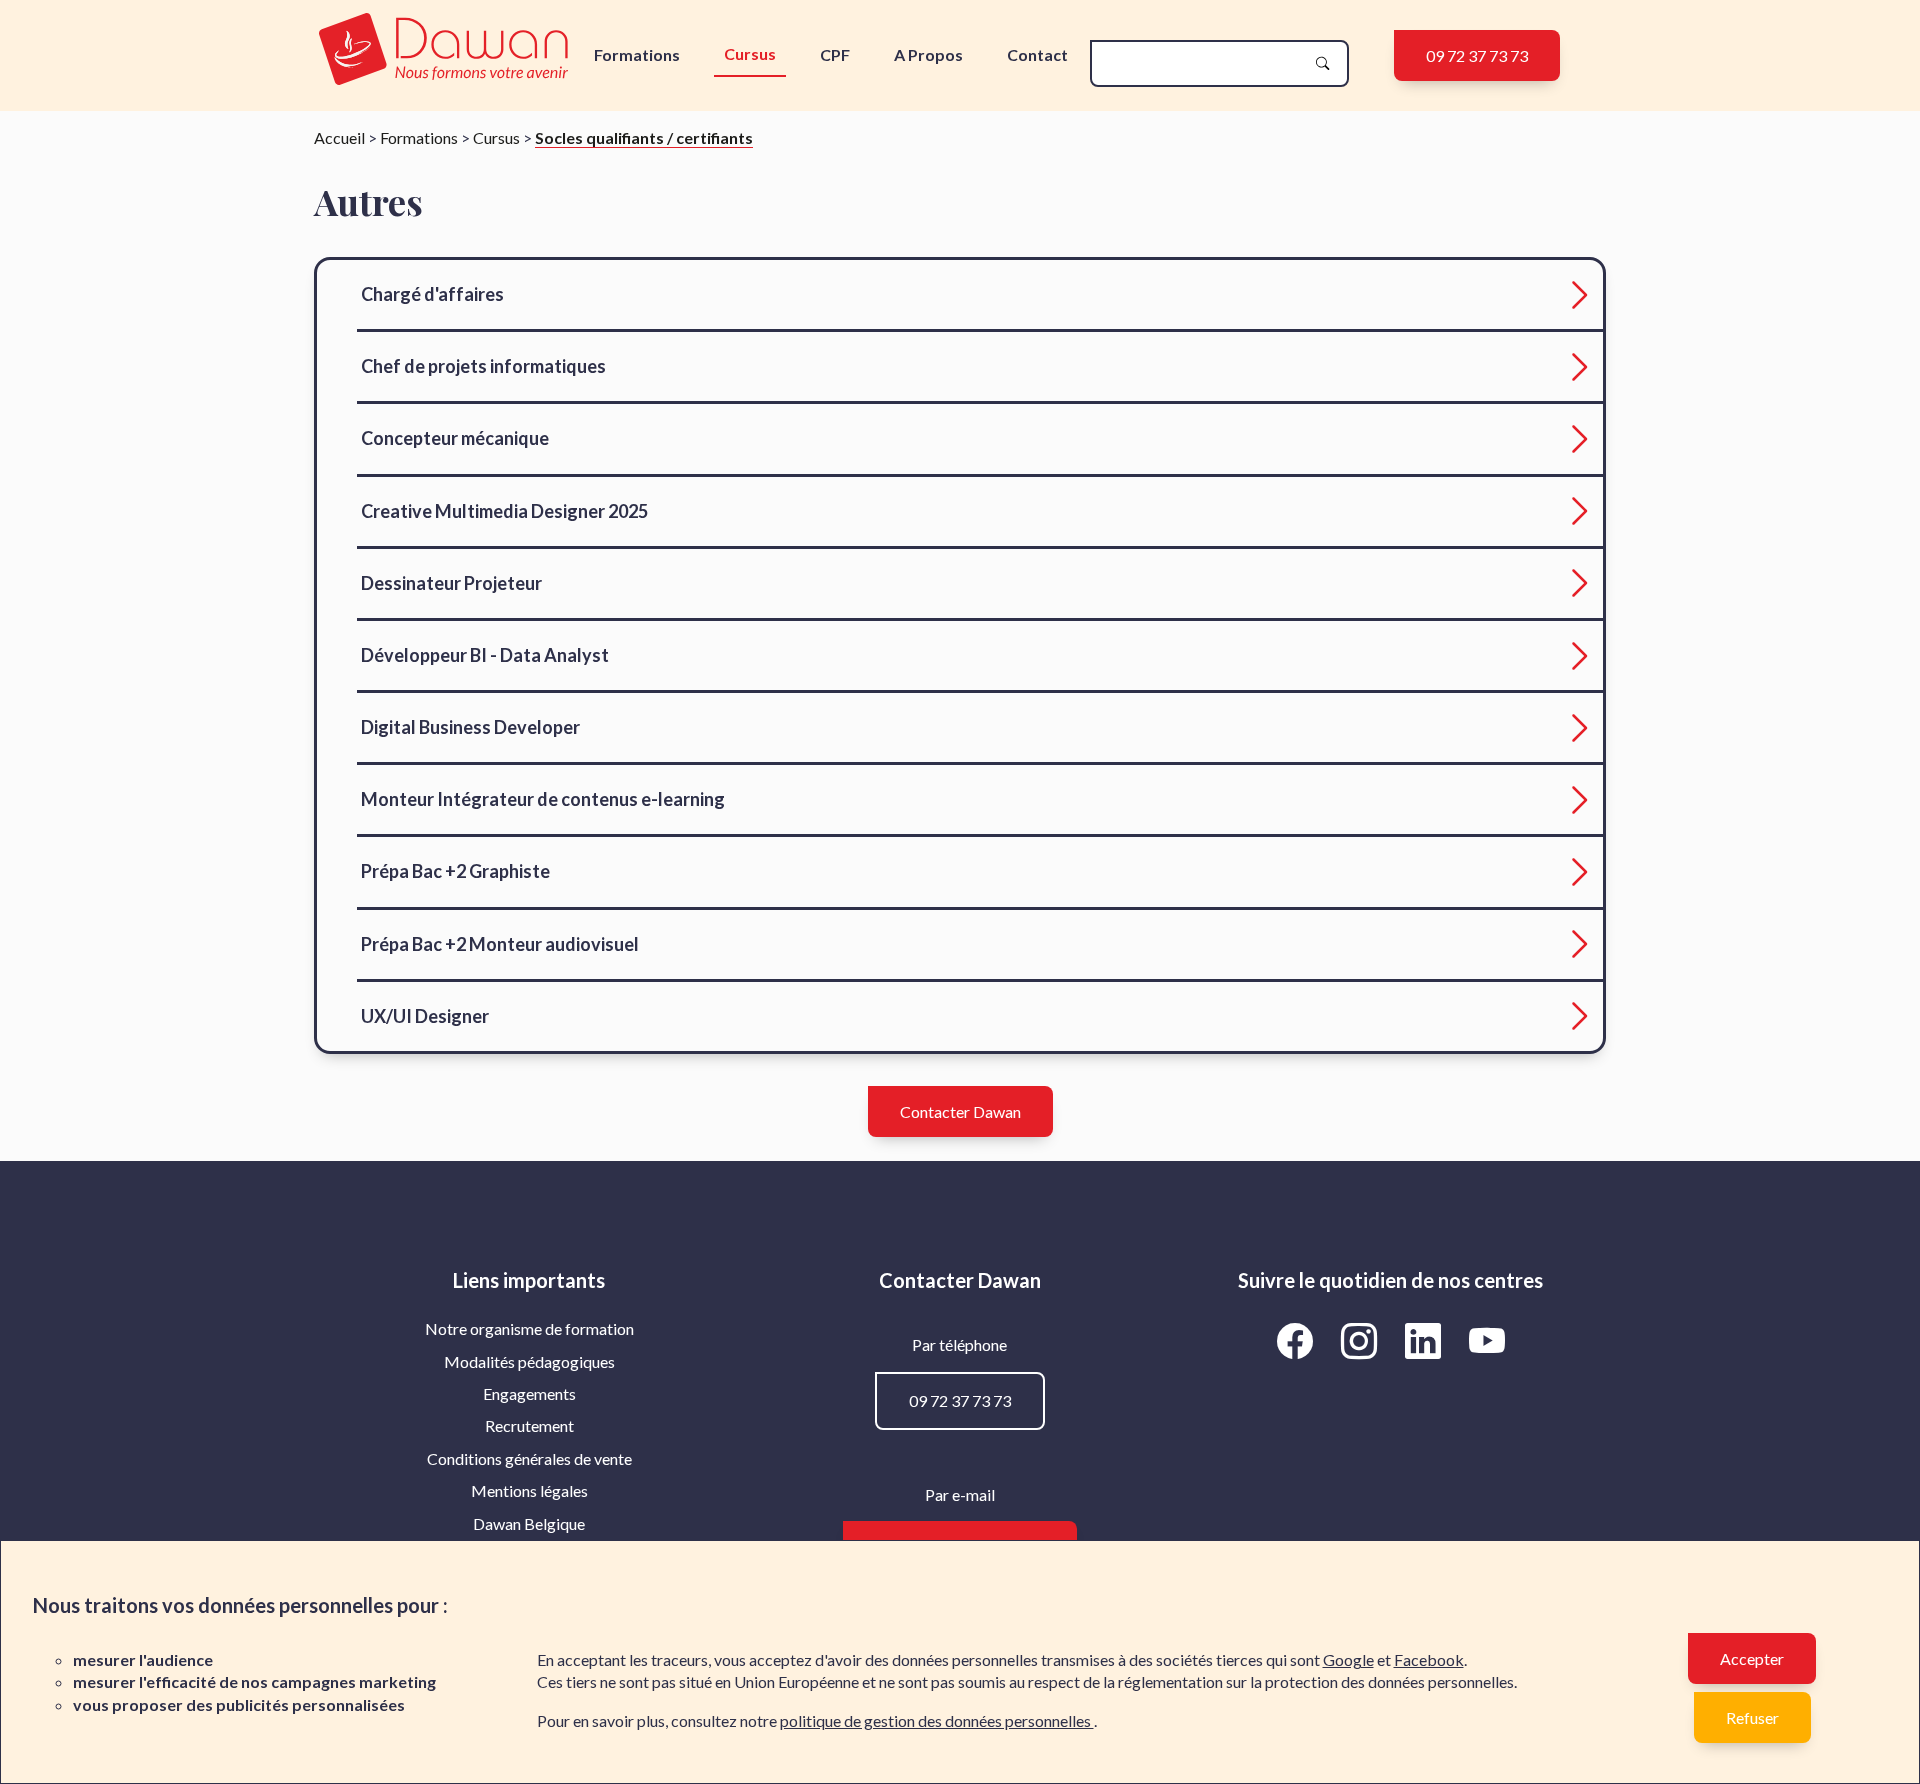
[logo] (443, 50)
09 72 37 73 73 (1477, 55)
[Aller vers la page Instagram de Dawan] (1362, 1340)
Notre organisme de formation (529, 1328)
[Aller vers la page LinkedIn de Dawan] (1426, 1340)
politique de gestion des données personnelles (937, 1720)
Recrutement (529, 1425)
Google (1348, 1659)
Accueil (339, 137)
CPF (835, 54)
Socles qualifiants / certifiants (644, 137)
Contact (1037, 54)
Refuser (1752, 1717)
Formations (637, 54)
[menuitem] (529, 1329)
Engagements (529, 1393)
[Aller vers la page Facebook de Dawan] (1298, 1340)
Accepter (1752, 1658)
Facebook (1429, 1659)
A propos (928, 54)
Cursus (750, 53)
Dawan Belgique (529, 1523)
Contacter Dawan (960, 1111)
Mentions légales (529, 1490)
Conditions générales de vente (529, 1458)
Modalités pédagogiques (529, 1361)
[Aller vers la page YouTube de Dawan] (1486, 1340)
